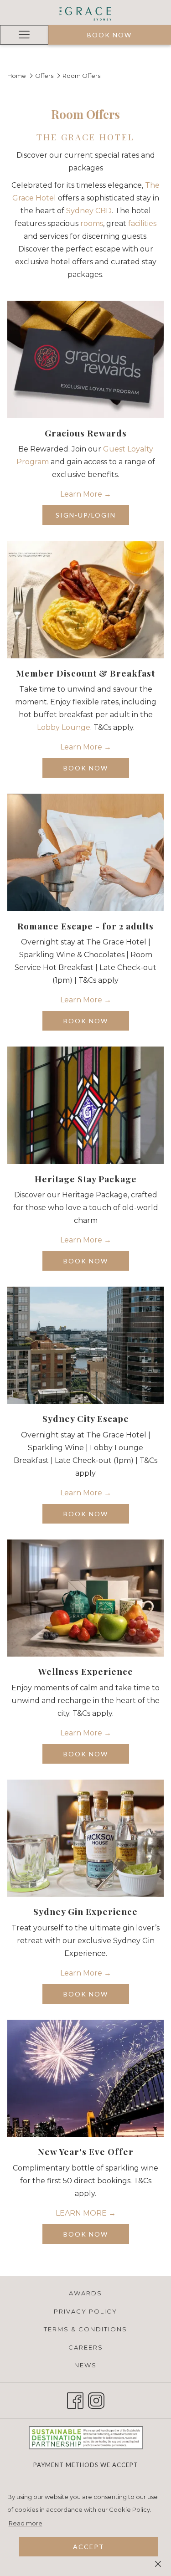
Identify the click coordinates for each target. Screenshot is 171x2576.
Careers (86, 2347)
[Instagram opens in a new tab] (96, 2399)
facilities (142, 223)
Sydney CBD (89, 211)
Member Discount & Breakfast (85, 673)
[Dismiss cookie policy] (158, 2563)
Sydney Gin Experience (85, 1911)
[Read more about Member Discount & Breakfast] (85, 599)
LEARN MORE (82, 2213)
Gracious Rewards (86, 433)
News (85, 2365)
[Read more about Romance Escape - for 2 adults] (85, 852)
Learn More (82, 494)
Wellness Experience (86, 1671)
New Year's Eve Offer (86, 2151)
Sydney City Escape (86, 1418)
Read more (26, 2523)
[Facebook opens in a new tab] (75, 2399)
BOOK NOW (96, 771)
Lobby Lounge (64, 727)
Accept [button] (89, 2547)
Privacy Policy (85, 2311)
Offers (44, 76)
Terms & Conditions (85, 2329)
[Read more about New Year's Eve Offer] (85, 2078)
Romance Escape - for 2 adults (85, 926)
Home (17, 76)
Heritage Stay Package (86, 1179)
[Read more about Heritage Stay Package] (85, 1105)
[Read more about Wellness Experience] (85, 1598)
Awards (85, 2293)
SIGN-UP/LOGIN (92, 518)
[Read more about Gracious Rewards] (85, 359)
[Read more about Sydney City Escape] (85, 1345)
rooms (92, 223)
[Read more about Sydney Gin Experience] (85, 1838)
